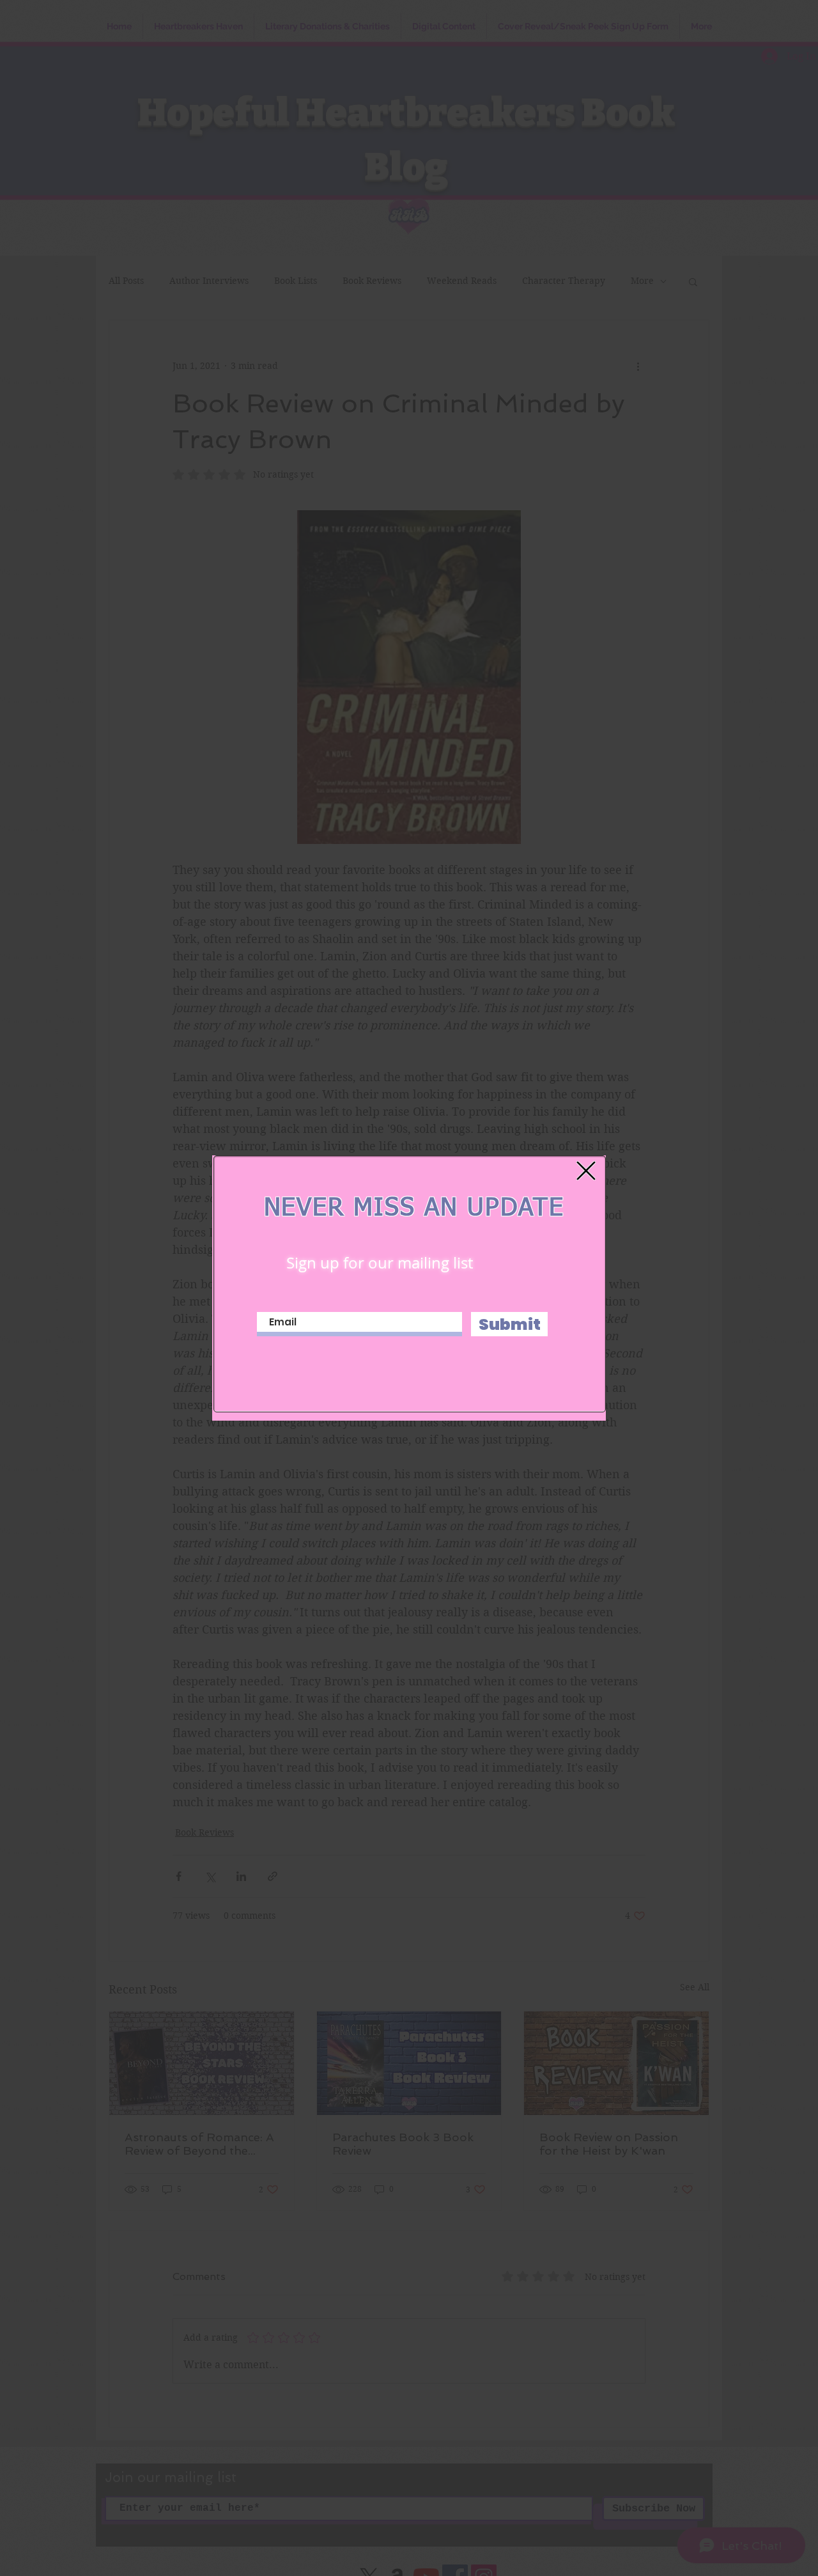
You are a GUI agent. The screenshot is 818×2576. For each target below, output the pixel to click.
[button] (586, 1171)
